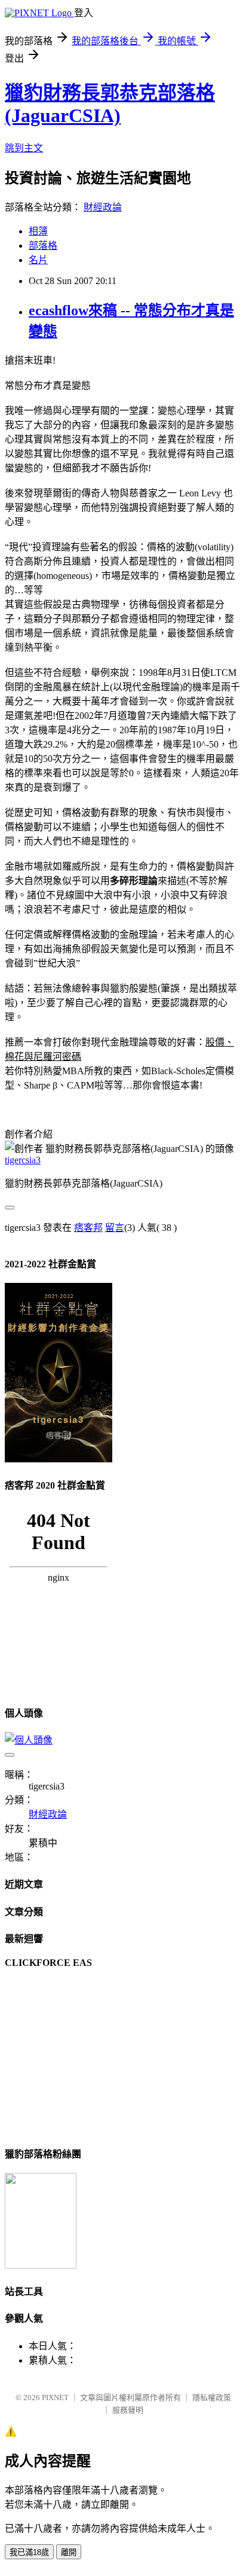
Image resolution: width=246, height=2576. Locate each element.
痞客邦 (88, 1228)
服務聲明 (128, 2410)
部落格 (43, 246)
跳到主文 (24, 148)
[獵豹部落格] (41, 2265)
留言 (115, 1228)
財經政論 (103, 207)
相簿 (38, 231)
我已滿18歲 (29, 2552)
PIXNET (55, 2397)
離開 (69, 2552)
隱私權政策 (212, 2397)
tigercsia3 (23, 1160)
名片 (38, 260)
